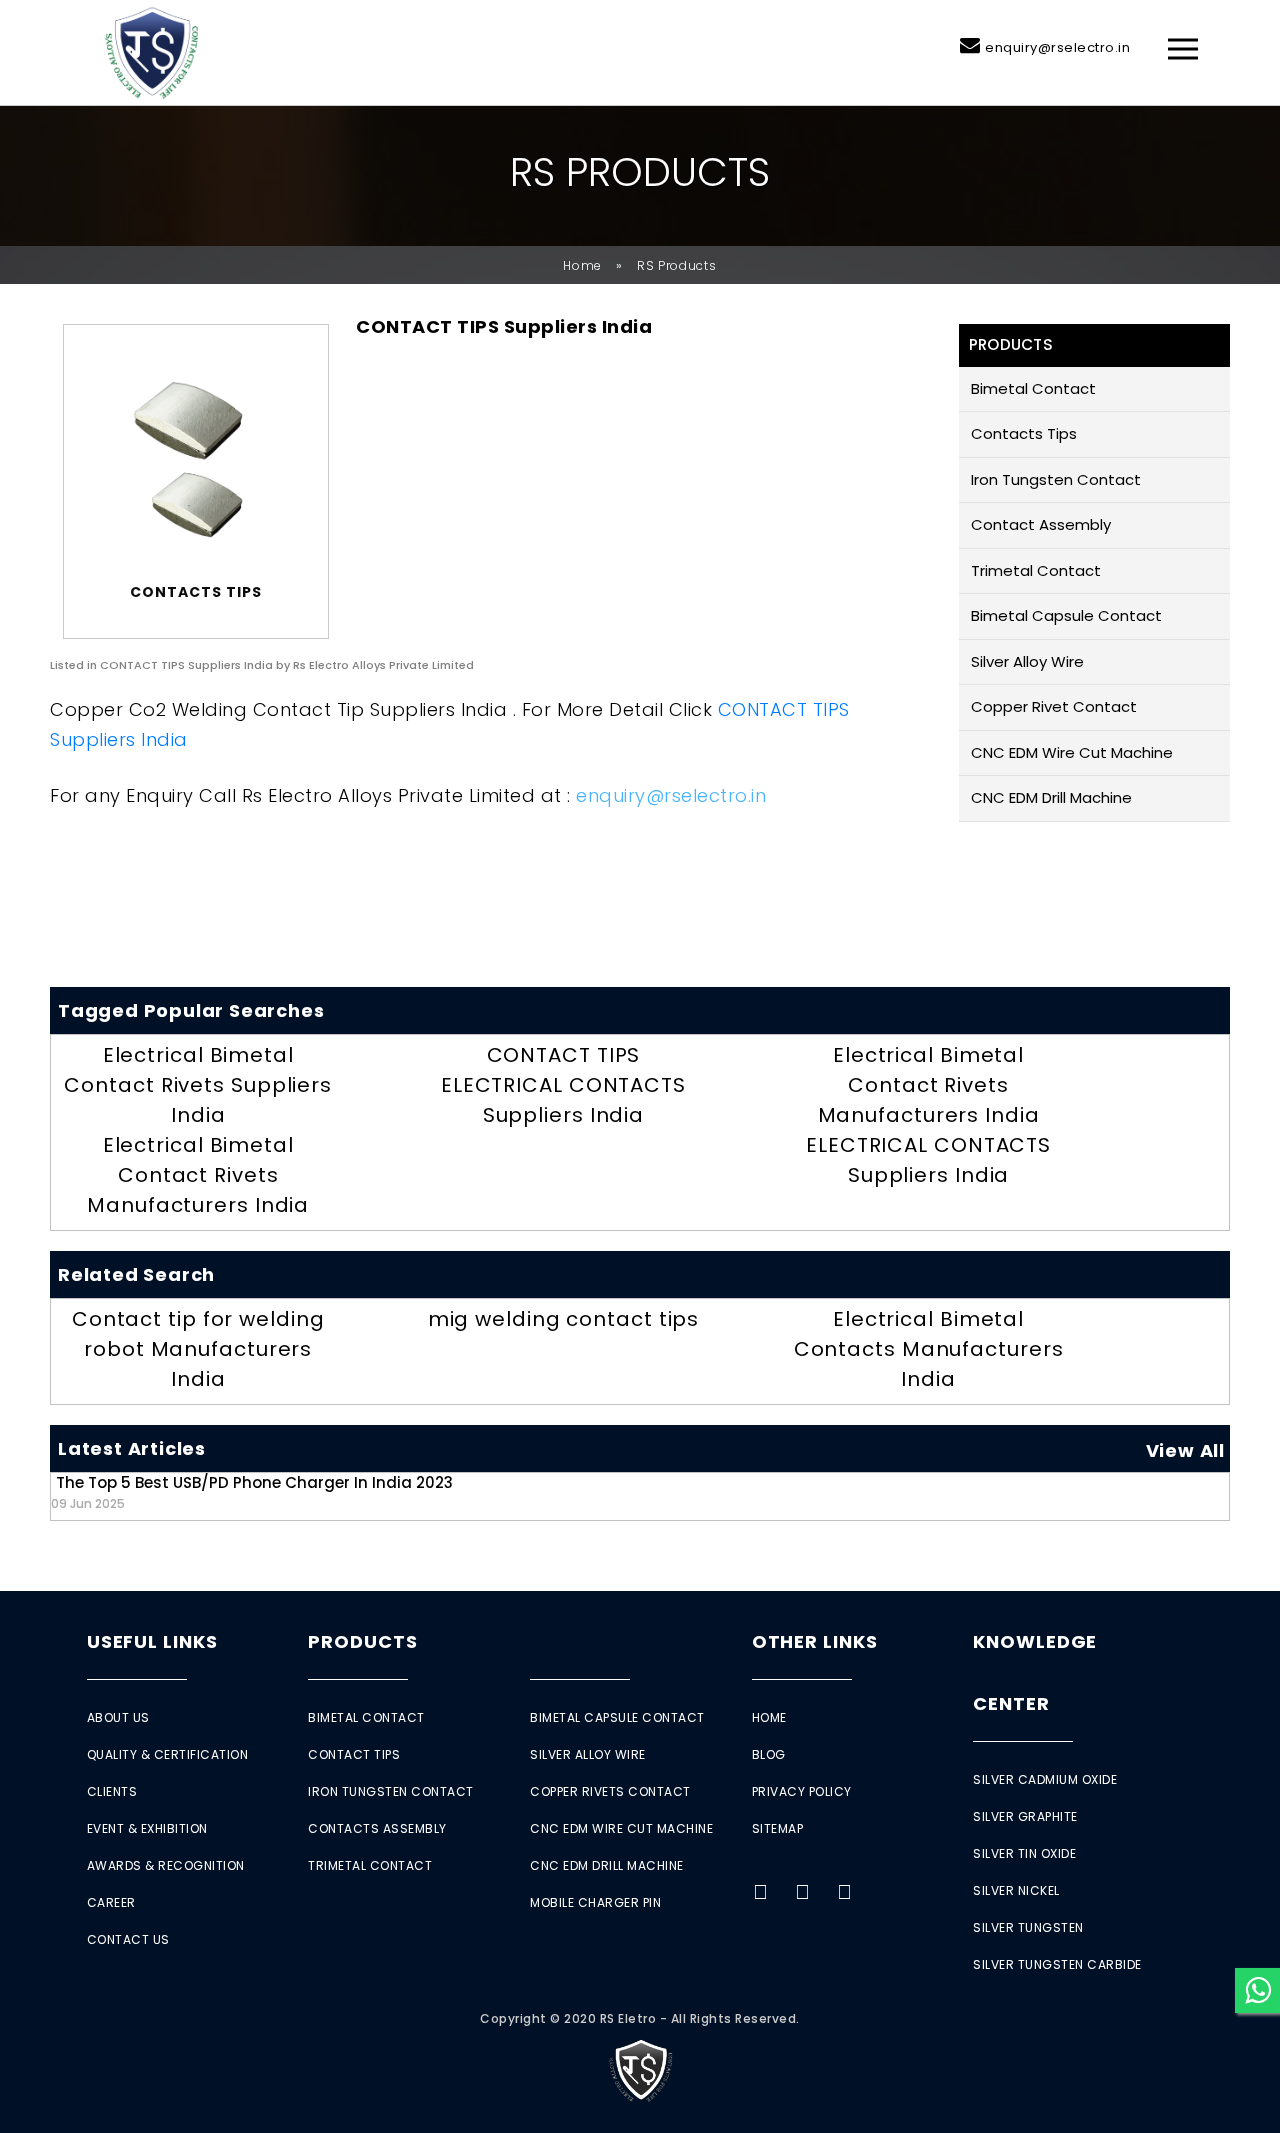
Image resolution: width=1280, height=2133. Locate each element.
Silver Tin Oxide (1024, 1853)
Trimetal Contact (1036, 570)
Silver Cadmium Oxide (1045, 1779)
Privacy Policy (802, 1791)
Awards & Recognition (166, 1865)
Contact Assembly (1041, 524)
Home (582, 265)
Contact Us (128, 1939)
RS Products (677, 265)
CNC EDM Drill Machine (1051, 797)
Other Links (815, 1641)
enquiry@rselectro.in (1057, 47)
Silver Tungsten (1028, 1927)
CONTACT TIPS (564, 1055)
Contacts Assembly (377, 1828)
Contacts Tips (1024, 433)
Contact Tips (354, 1754)
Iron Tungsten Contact (1056, 479)
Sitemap (778, 1828)
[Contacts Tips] (196, 458)
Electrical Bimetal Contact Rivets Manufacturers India (198, 1175)
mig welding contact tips (564, 1319)
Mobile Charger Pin (595, 1902)
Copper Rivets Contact (610, 1791)
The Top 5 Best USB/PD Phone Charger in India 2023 (252, 1491)
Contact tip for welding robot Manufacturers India (198, 1349)
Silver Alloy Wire (1027, 661)
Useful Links (152, 1641)
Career (111, 1902)
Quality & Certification (168, 1754)
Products (362, 1641)
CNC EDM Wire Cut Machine (1072, 752)
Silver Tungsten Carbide (1057, 1964)
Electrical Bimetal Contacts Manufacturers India (929, 1349)
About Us (118, 1717)
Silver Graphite (1025, 1816)
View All (1185, 1450)
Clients (112, 1791)
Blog (769, 1754)
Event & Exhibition (147, 1828)
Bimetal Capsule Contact (1066, 615)
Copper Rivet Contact (1054, 706)
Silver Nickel (1016, 1890)
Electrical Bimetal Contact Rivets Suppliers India (198, 1085)
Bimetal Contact (1033, 388)
